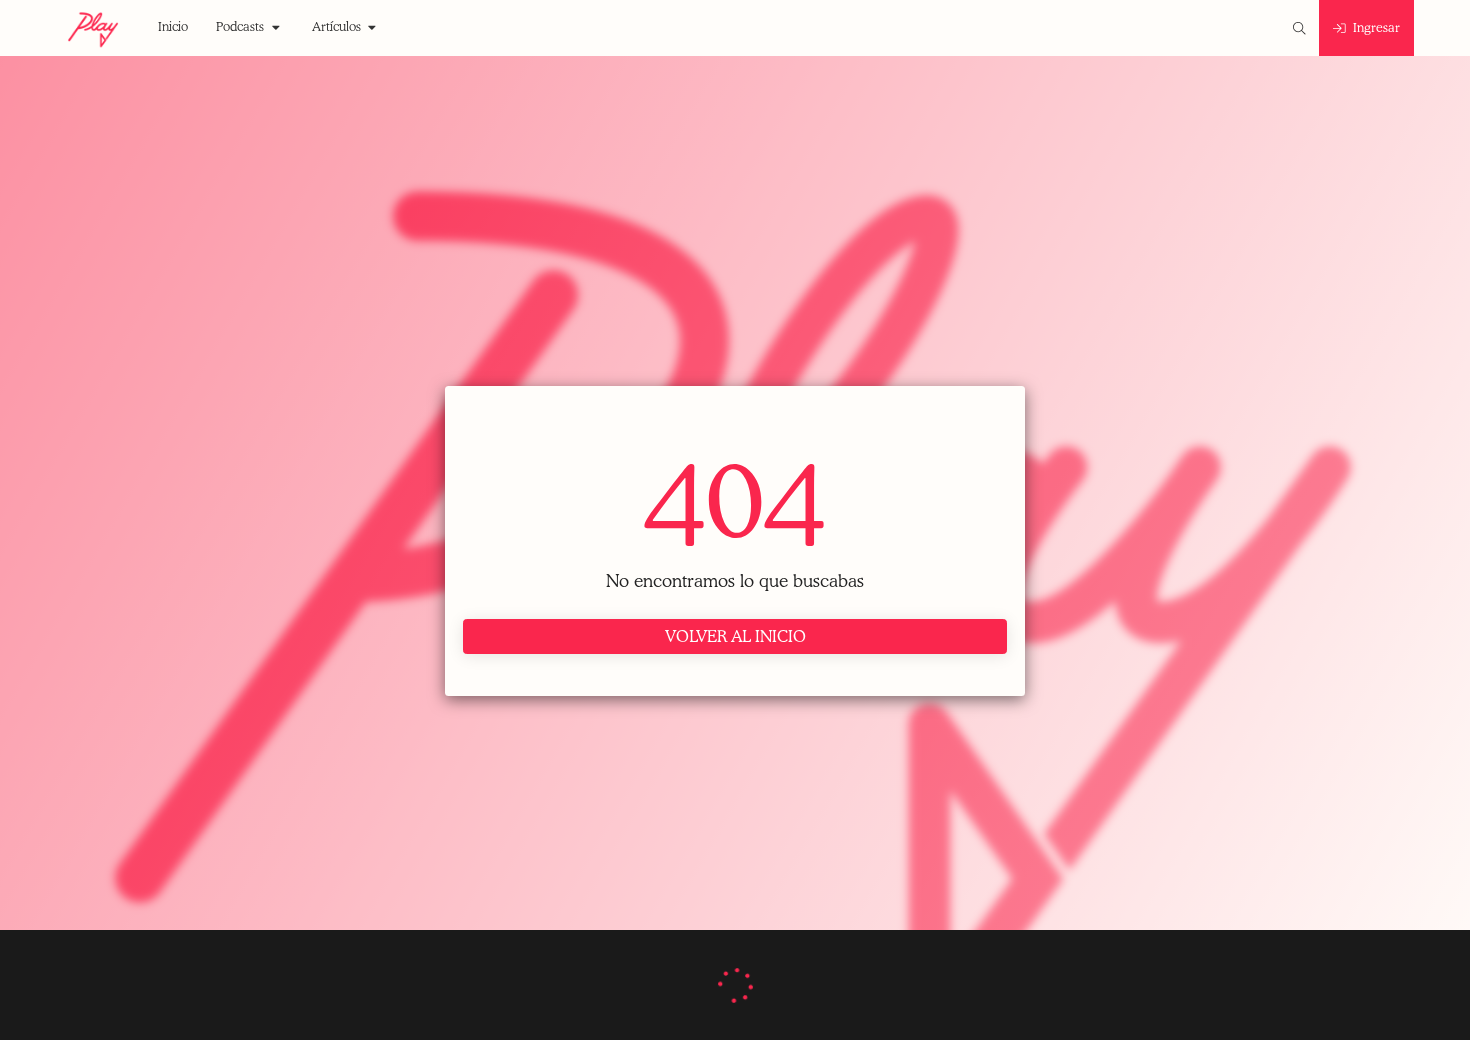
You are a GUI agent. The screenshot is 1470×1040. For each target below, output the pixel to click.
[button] (173, 28)
